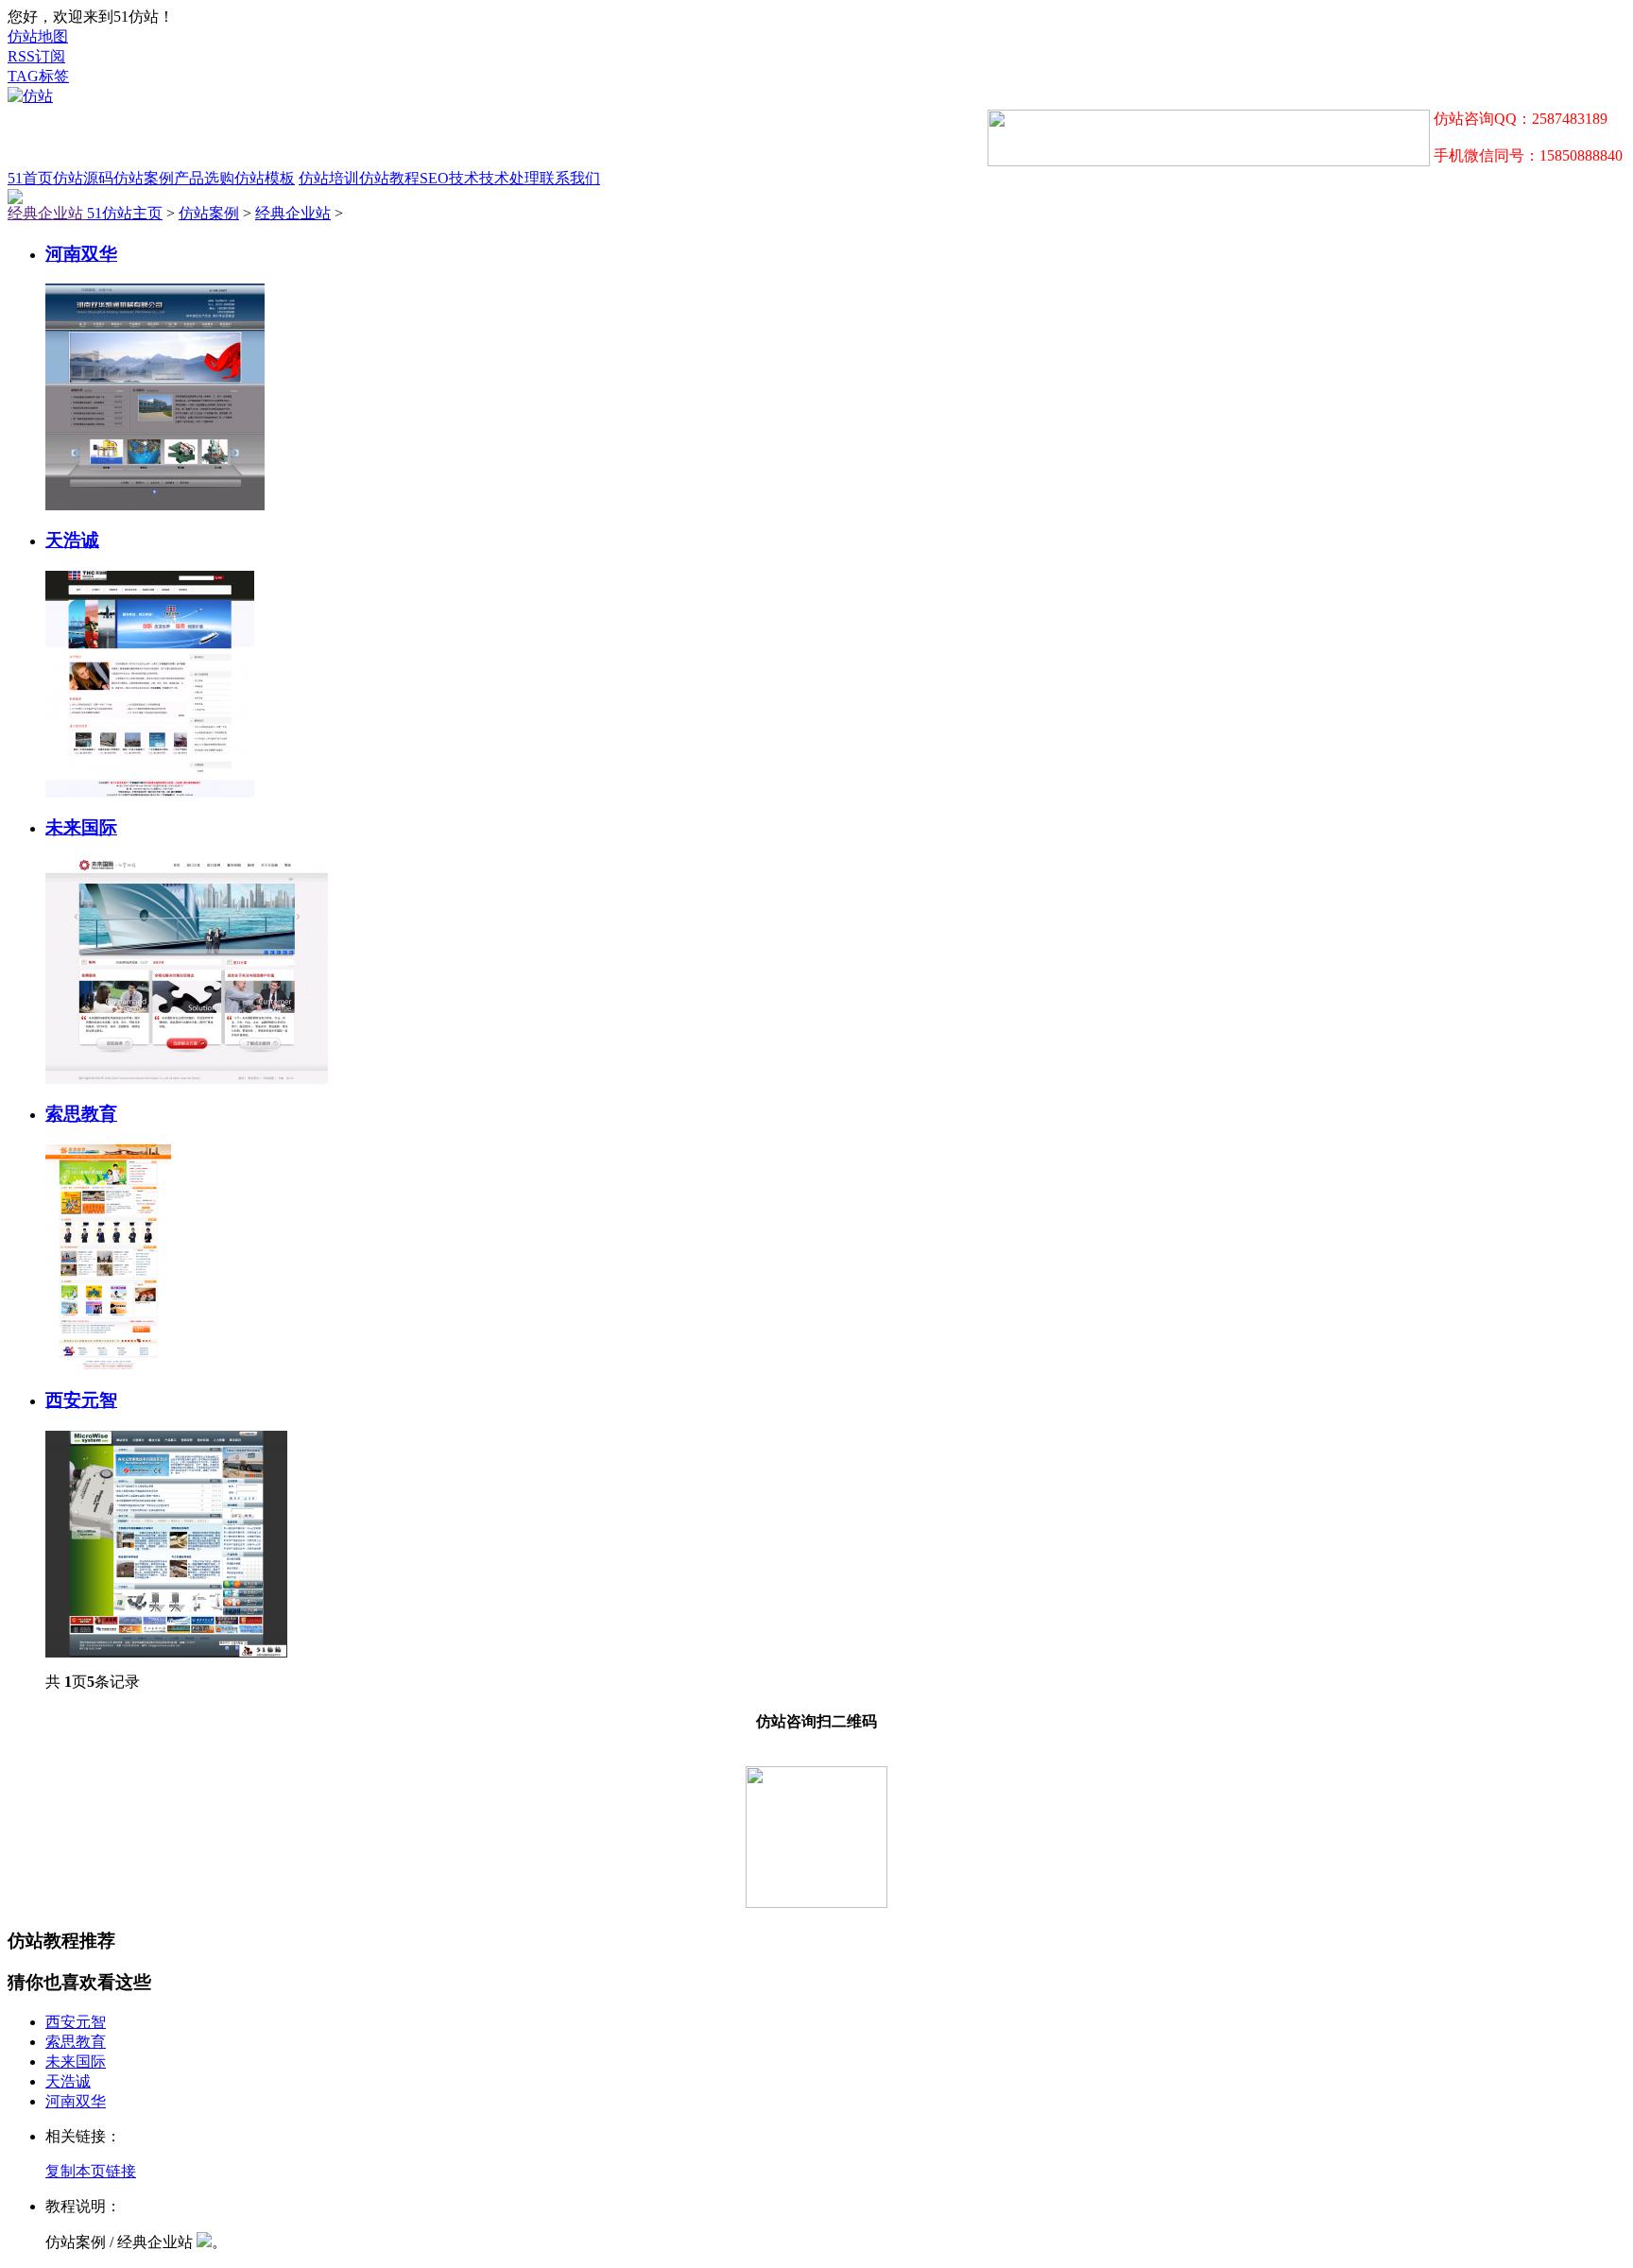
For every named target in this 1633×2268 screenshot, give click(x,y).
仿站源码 (83, 178)
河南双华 (81, 254)
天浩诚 (72, 540)
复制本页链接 (91, 2171)
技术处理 (509, 178)
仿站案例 (144, 178)
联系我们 (570, 178)
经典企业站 (47, 213)
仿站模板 (265, 178)
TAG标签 (38, 76)
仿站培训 (329, 178)
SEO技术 (449, 178)
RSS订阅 (36, 56)
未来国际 (81, 827)
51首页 (30, 178)
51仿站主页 (125, 213)
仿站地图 (38, 36)
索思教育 (81, 1114)
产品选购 (204, 178)
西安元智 (81, 1400)
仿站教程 (389, 178)
